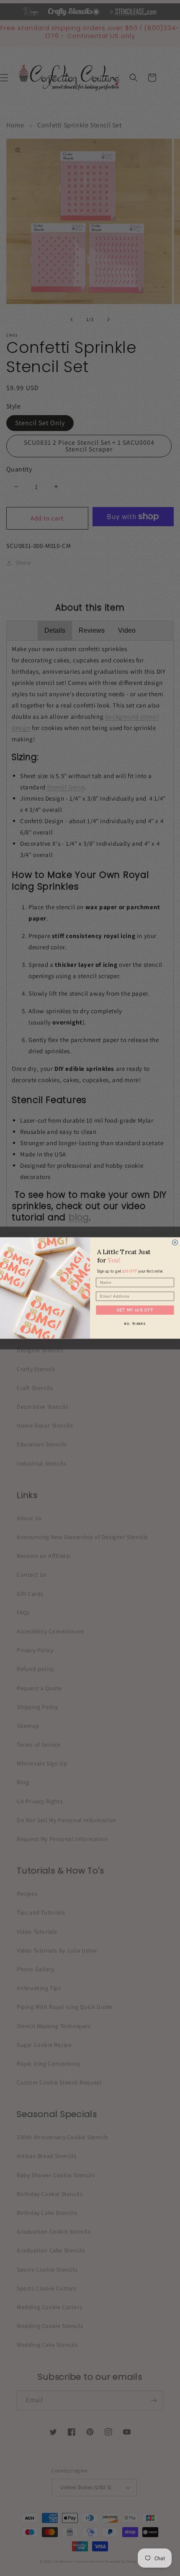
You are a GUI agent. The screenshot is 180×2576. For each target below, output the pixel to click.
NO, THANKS (135, 1324)
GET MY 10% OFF (135, 1310)
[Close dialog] (175, 1242)
